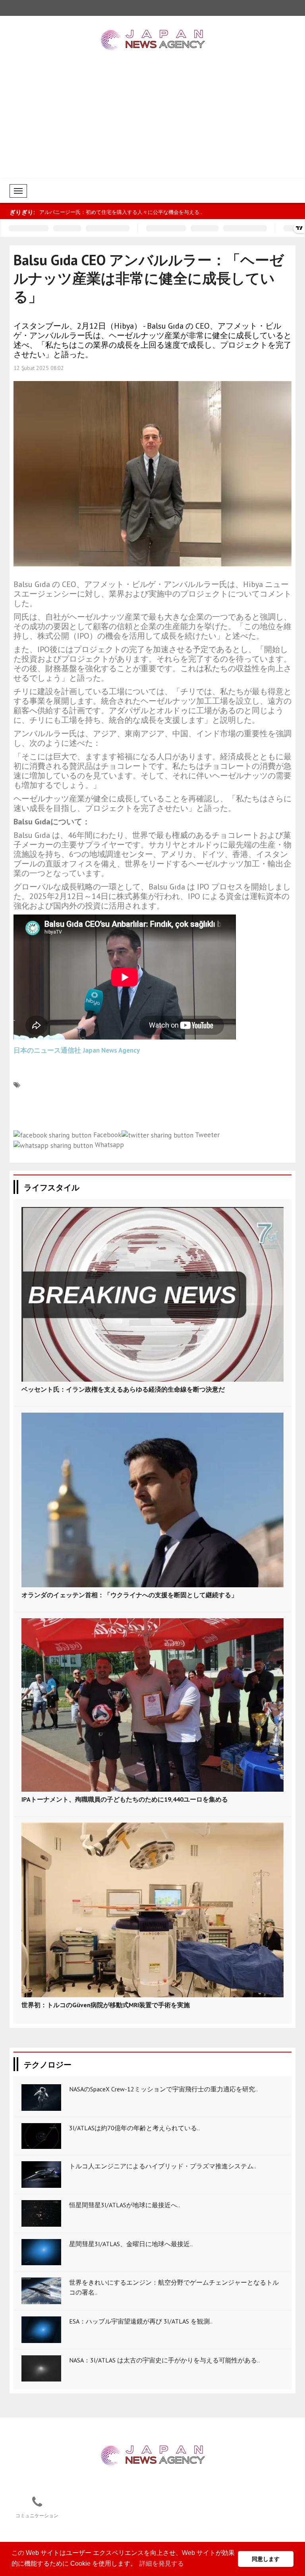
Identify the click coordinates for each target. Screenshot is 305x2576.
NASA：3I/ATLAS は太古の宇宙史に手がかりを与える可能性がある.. (164, 2360)
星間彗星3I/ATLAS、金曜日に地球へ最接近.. (131, 2244)
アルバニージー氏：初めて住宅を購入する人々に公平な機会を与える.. (121, 212)
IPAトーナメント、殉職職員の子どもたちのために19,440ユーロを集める (125, 1799)
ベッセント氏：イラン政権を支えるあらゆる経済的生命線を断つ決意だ (123, 1389)
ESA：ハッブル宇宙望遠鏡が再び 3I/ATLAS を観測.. (141, 2321)
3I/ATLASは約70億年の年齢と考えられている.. (134, 2128)
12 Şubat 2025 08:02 (39, 368)
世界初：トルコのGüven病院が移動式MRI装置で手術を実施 (106, 2005)
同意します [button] (266, 2559)
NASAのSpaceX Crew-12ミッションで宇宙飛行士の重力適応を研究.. (163, 2089)
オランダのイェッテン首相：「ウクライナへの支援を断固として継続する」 (129, 1595)
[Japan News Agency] (153, 2455)
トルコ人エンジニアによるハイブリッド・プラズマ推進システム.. (163, 2166)
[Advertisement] (152, 119)
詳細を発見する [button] (162, 2563)
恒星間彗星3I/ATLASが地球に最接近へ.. (125, 2205)
